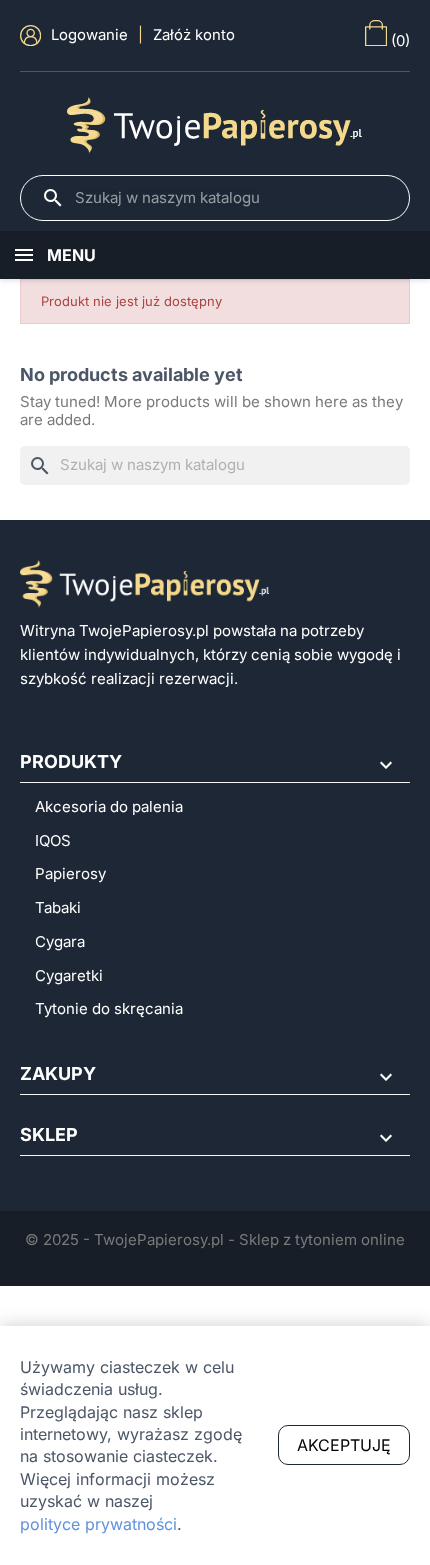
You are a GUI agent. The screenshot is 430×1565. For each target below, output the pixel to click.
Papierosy (70, 874)
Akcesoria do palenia (109, 807)
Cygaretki (69, 976)
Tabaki (58, 908)
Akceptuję (344, 1445)
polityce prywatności (98, 1524)
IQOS (53, 841)
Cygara (60, 942)
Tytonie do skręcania (109, 1009)
